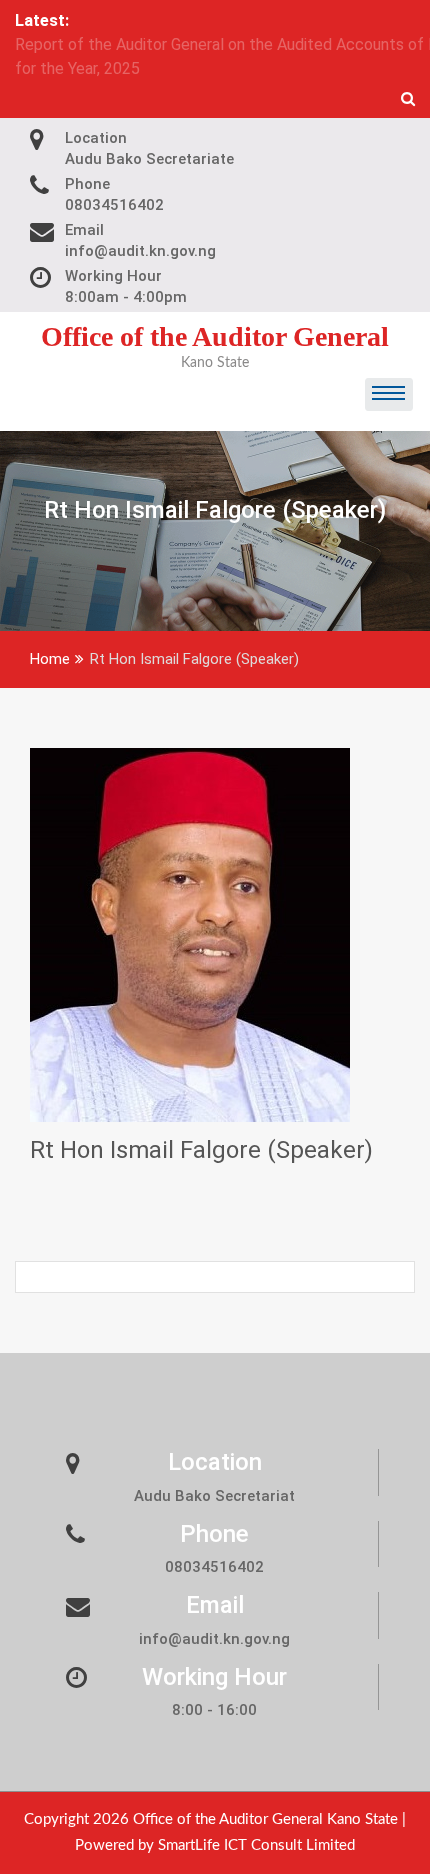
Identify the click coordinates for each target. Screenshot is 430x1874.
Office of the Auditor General (215, 288)
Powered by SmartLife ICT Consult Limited (215, 1797)
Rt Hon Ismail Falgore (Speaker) (201, 1102)
